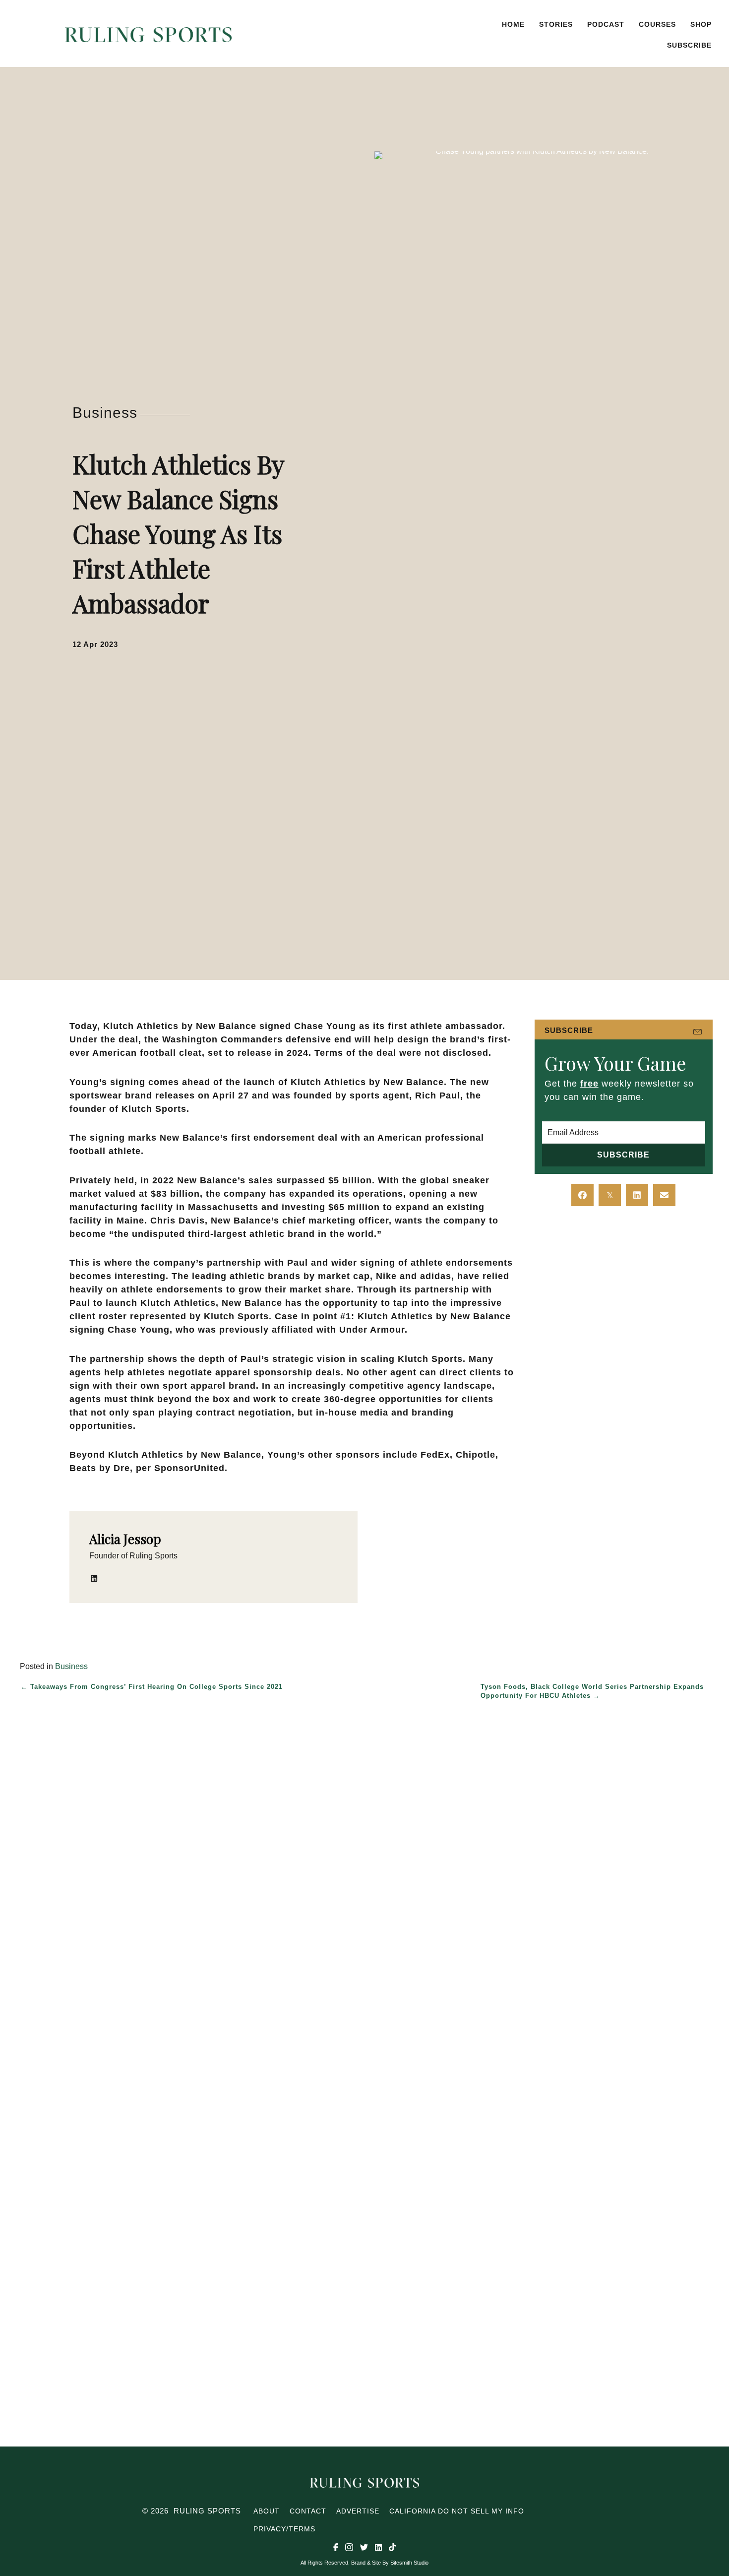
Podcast (606, 24)
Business (105, 413)
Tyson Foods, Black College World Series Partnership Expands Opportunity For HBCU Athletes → (592, 1691)
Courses (657, 24)
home (513, 24)
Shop (701, 24)
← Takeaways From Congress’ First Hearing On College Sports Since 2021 (152, 1687)
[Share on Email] (664, 1195)
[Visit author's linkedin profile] (94, 1578)
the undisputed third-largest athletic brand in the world (244, 1234)
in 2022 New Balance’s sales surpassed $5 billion (256, 1180)
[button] (423, 35)
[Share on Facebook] (582, 1195)
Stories (556, 24)
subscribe (689, 45)
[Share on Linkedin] (637, 1195)
